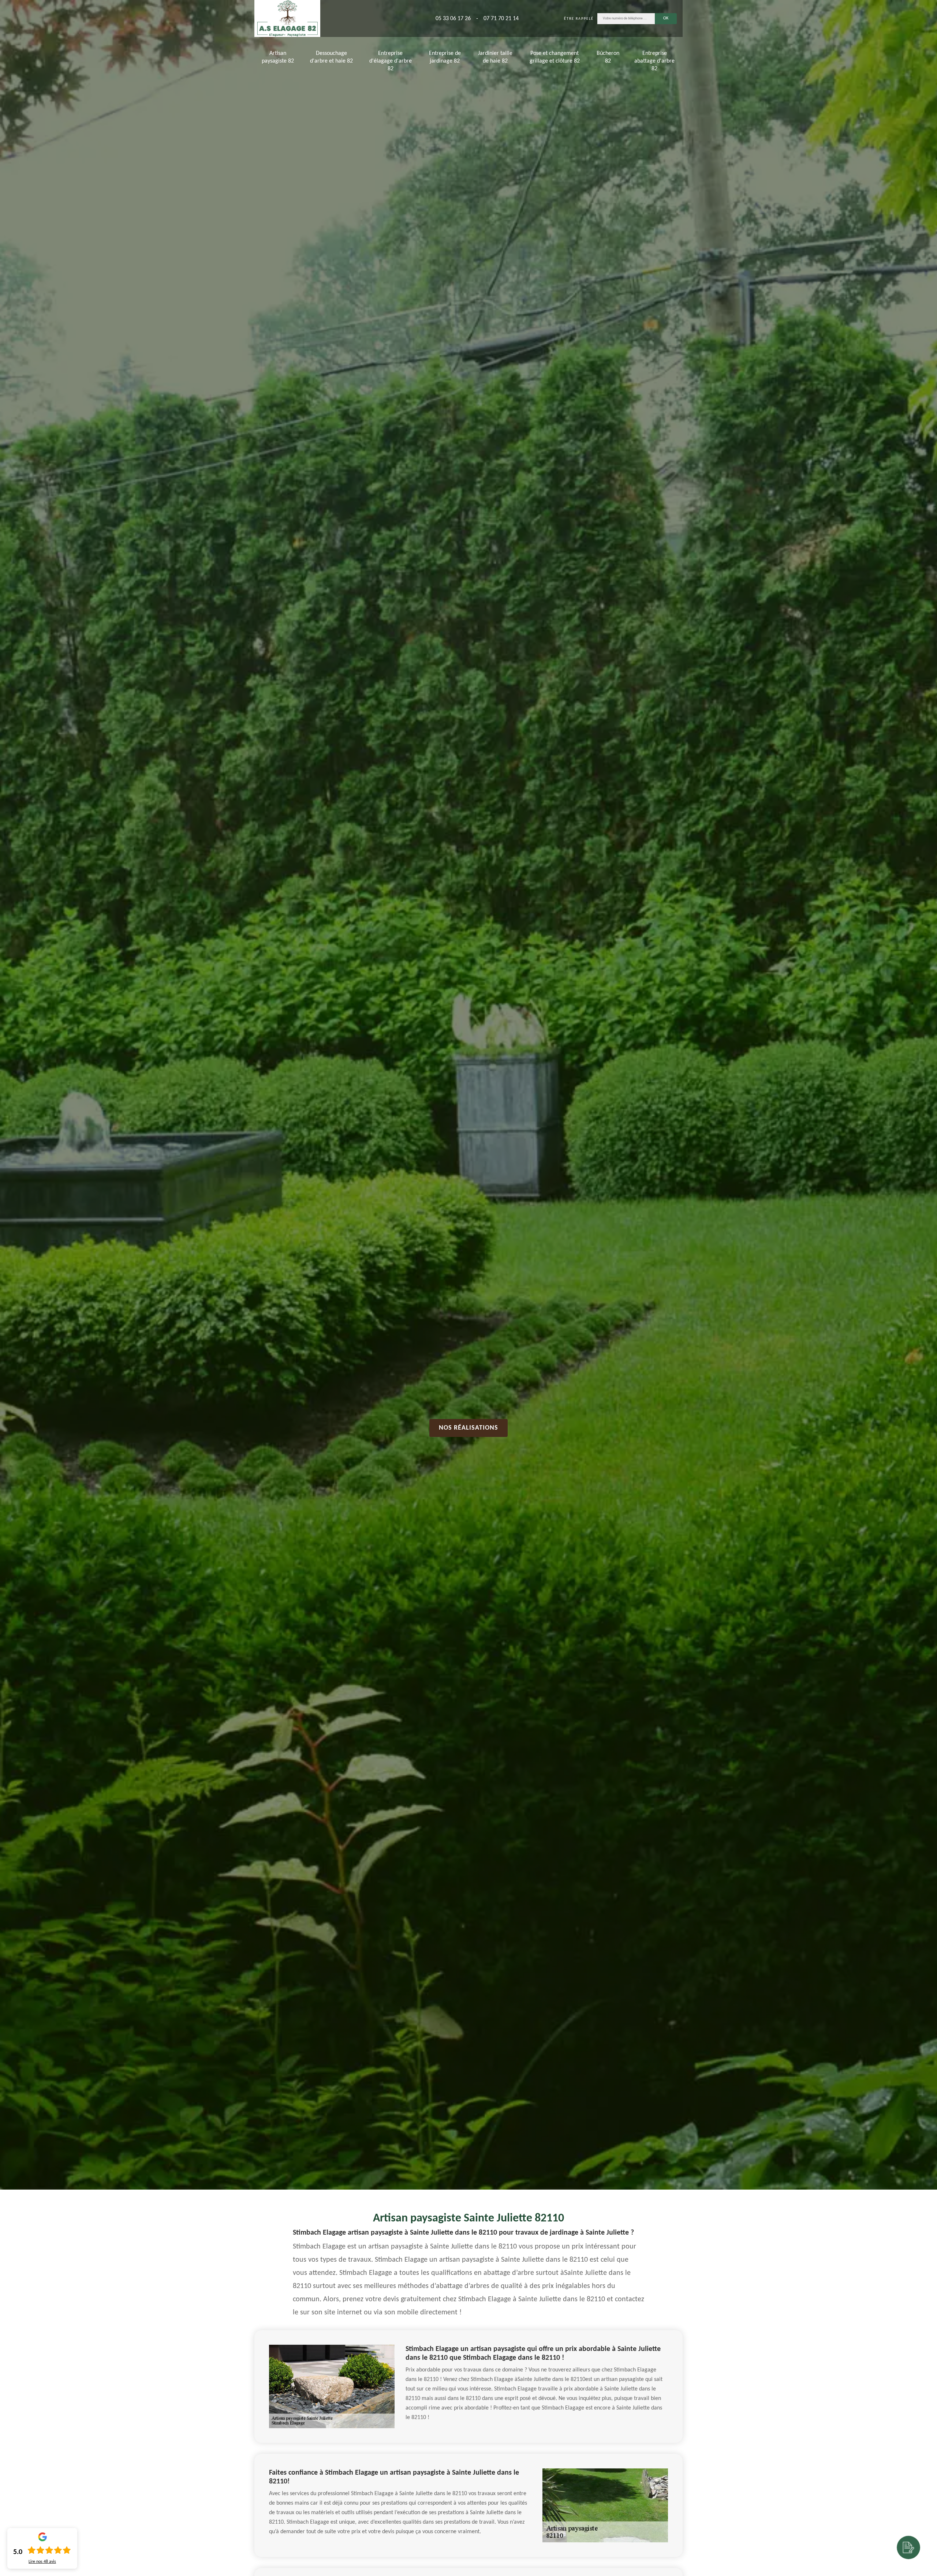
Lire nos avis (42, 2562)
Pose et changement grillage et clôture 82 (555, 57)
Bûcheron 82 (608, 57)
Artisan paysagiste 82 (278, 57)
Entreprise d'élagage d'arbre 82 (391, 61)
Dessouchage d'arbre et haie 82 (331, 57)
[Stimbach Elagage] (287, 18)
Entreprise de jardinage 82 (445, 57)
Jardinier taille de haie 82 (495, 57)
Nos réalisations (468, 1428)
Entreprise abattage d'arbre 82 (654, 61)
